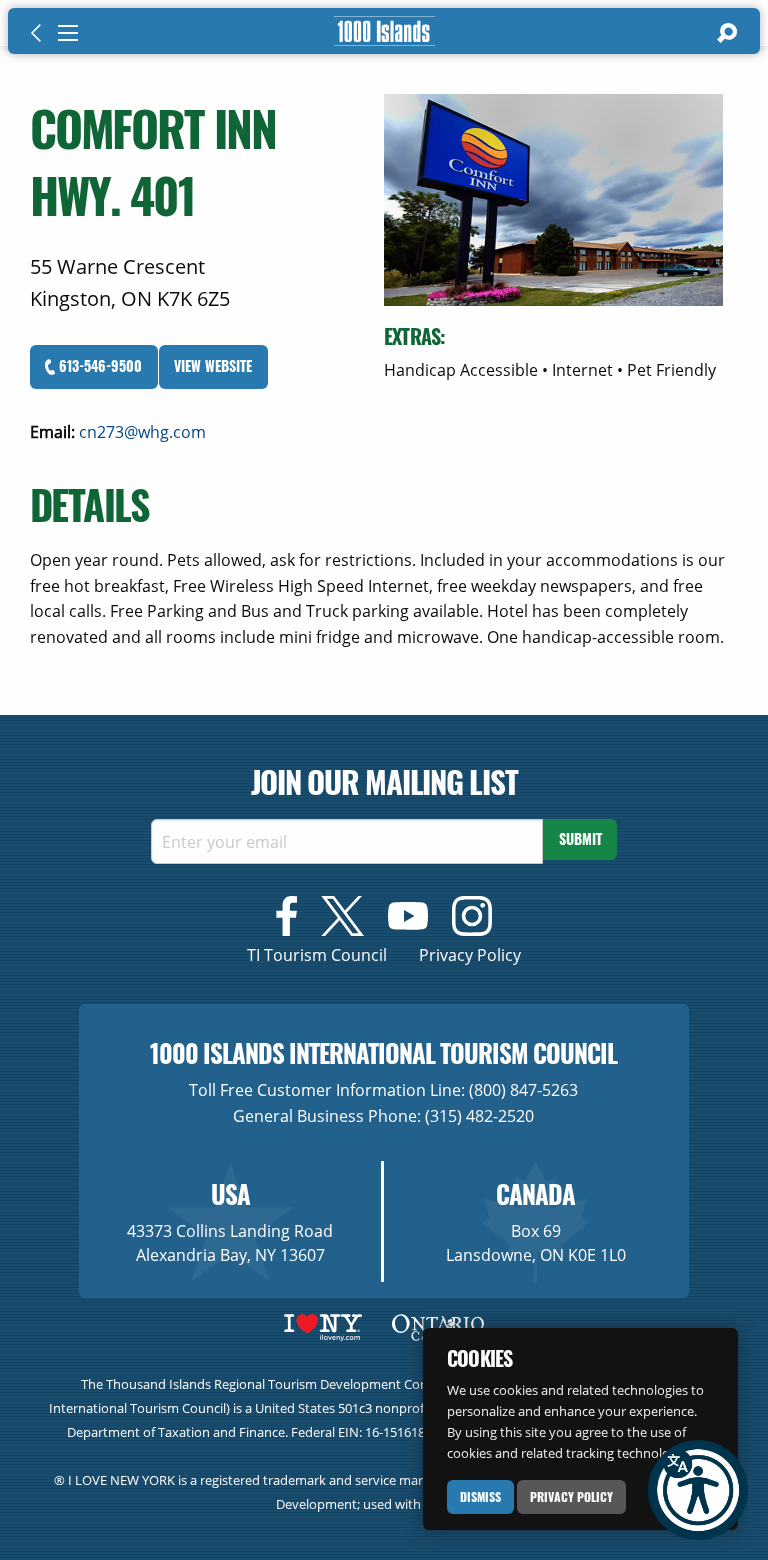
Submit (580, 838)
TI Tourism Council (317, 955)
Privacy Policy (571, 1496)
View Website (213, 365)
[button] (698, 1490)
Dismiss (480, 1496)
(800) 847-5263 (523, 1090)
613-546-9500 (98, 365)
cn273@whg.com (142, 432)
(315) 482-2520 (479, 1116)
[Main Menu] (68, 33)
